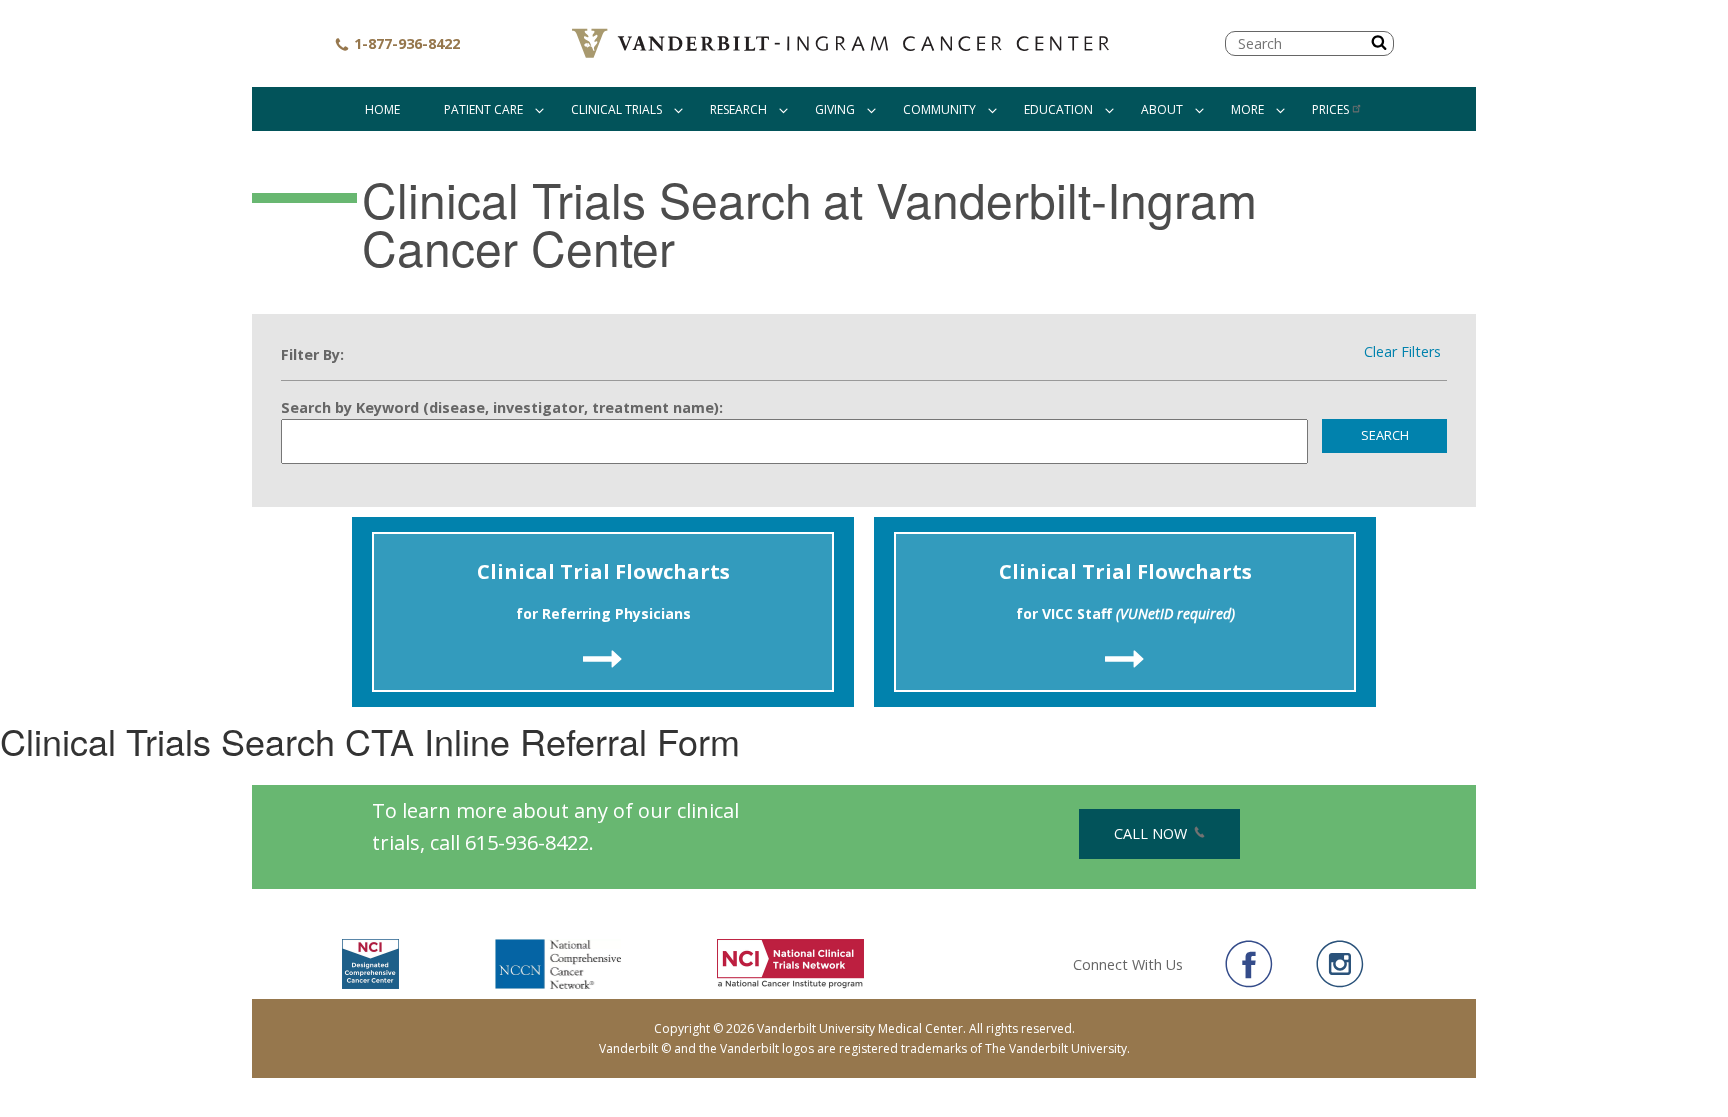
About (1162, 109)
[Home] (843, 43)
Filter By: (312, 354)
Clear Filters (1402, 352)
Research (738, 109)
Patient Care (483, 109)
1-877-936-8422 (405, 43)
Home (382, 109)
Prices (1330, 109)
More (1247, 109)
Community (939, 109)
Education (1058, 109)
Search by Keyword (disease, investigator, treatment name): (502, 407)
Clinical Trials (616, 109)
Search (1385, 435)
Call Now (1152, 833)
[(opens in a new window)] (1249, 964)
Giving (835, 109)
